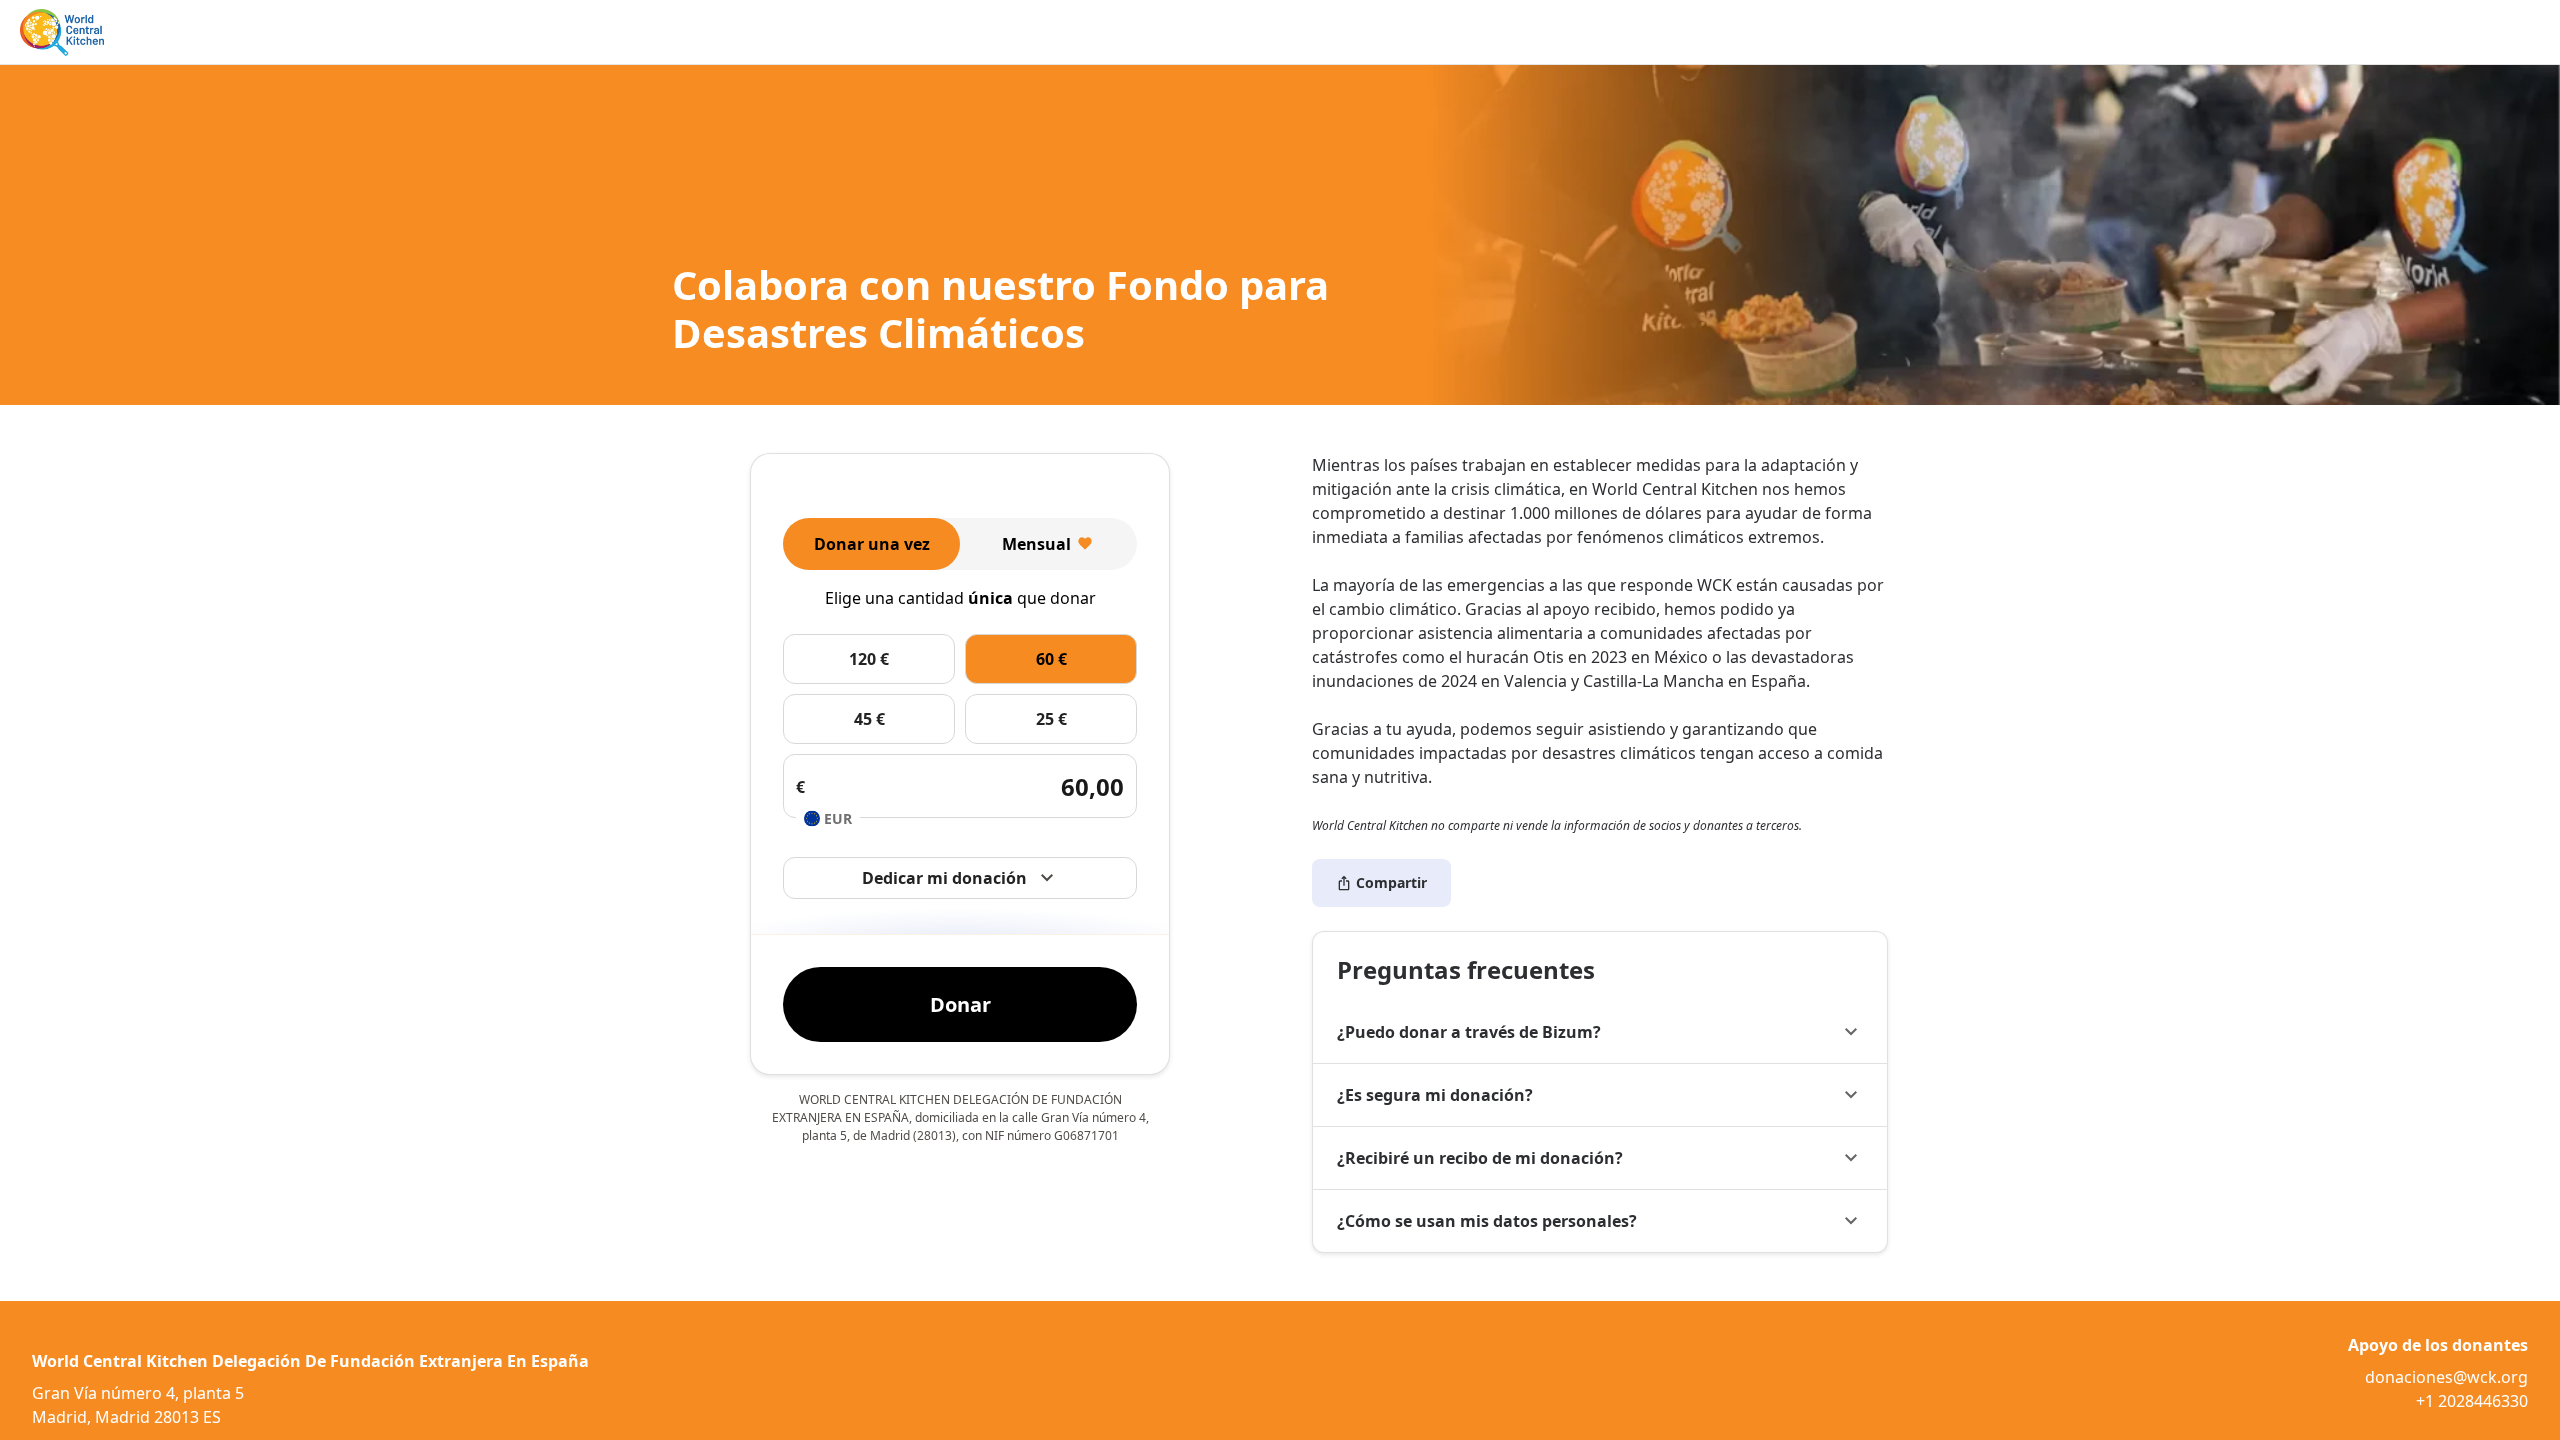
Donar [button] (960, 1004)
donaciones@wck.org (2446, 1377)
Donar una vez (872, 544)
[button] (1600, 1032)
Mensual (1036, 544)
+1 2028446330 (2472, 1401)
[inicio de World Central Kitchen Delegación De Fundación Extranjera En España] (62, 33)
